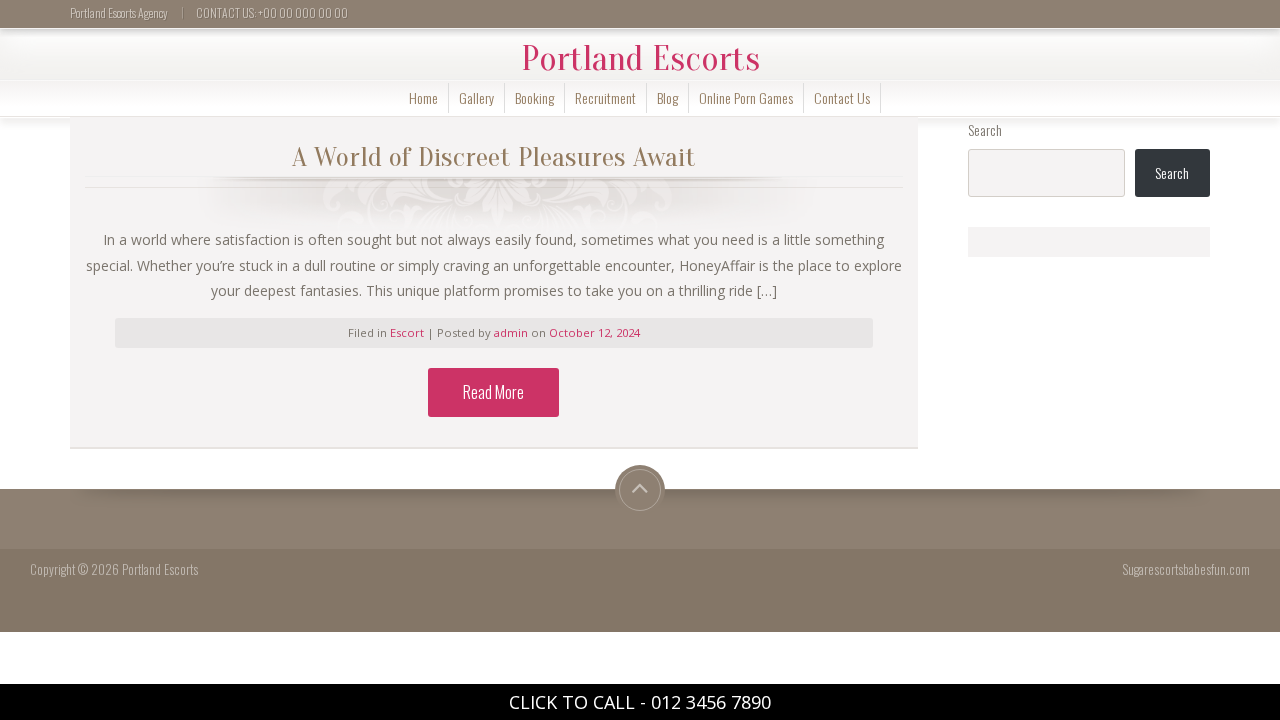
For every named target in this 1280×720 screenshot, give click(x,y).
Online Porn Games (746, 97)
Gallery (476, 97)
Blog (667, 97)
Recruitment (605, 97)
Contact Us (842, 97)
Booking (534, 97)
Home (423, 97)
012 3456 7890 (711, 702)
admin (512, 332)
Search (985, 129)
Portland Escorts (640, 59)
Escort (407, 332)
